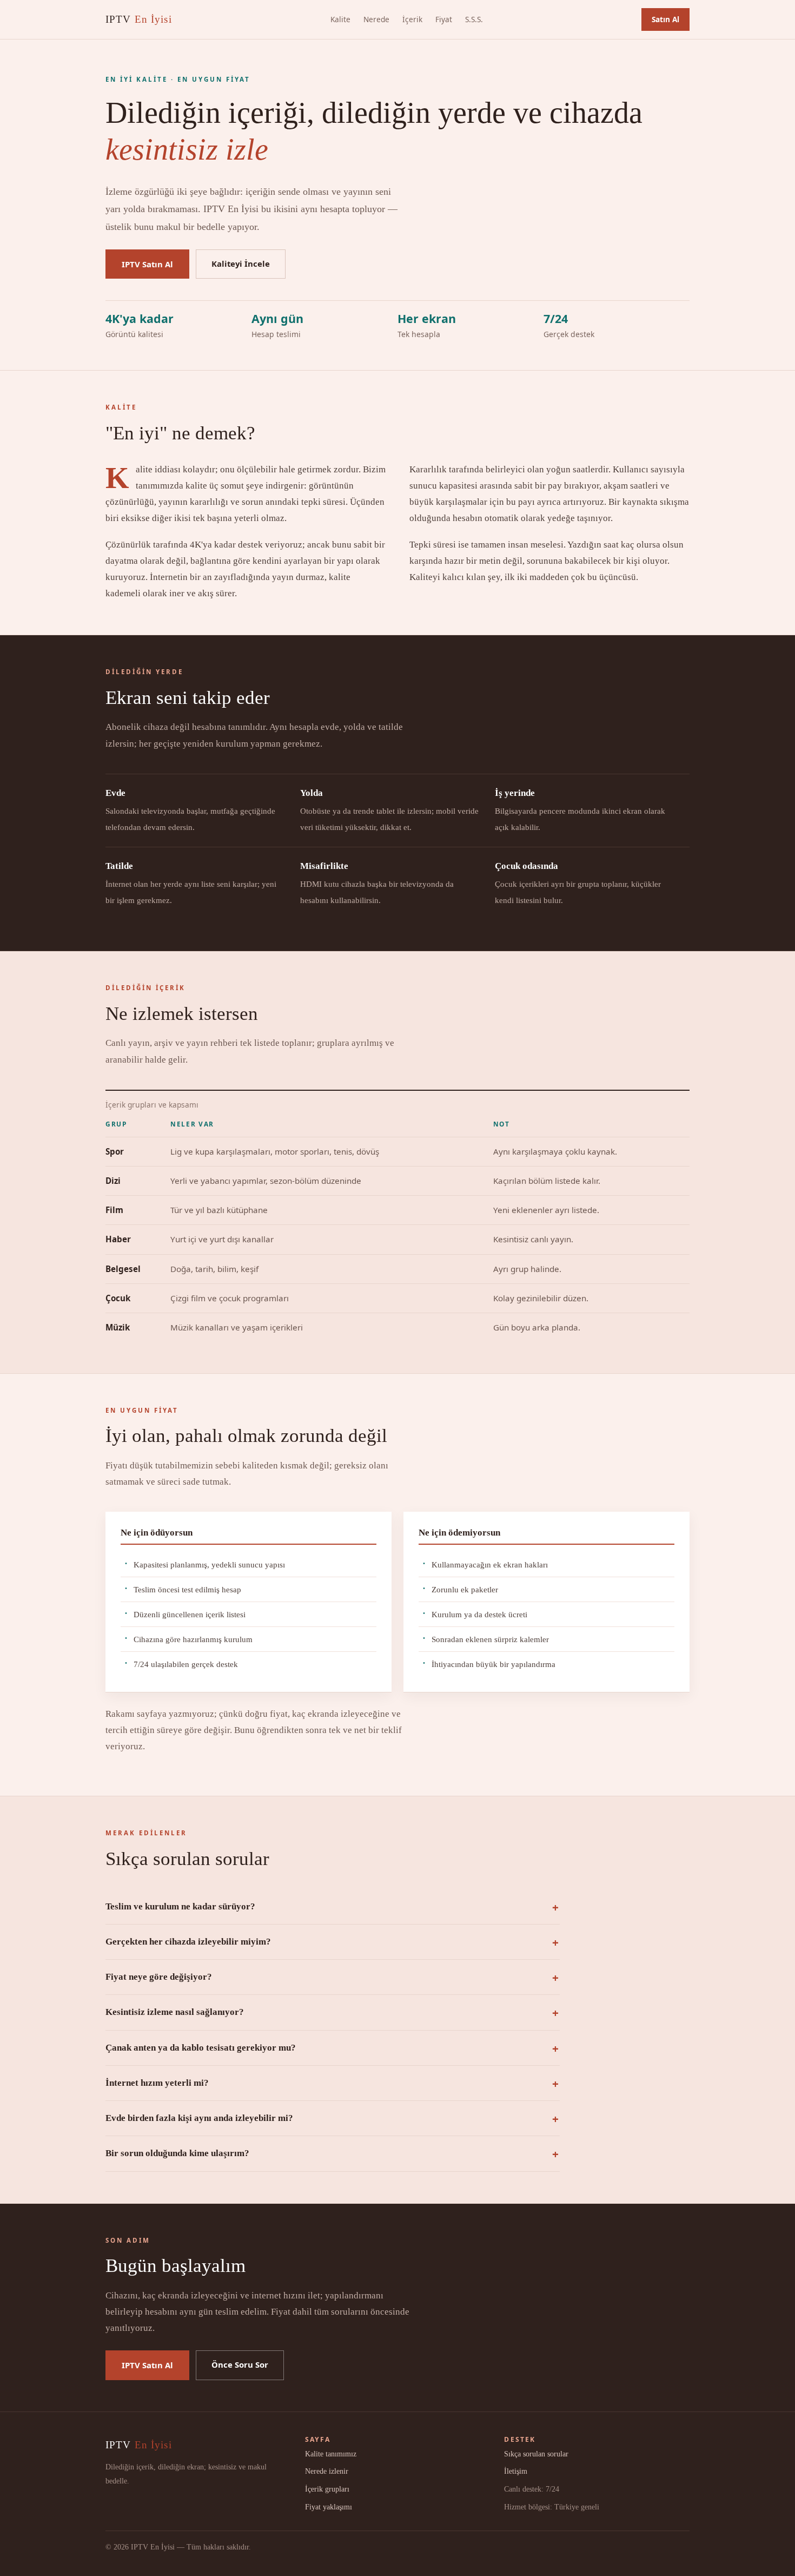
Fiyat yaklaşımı (329, 2507)
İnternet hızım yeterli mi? (157, 2083)
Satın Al (665, 19)
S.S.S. (474, 19)
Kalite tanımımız (331, 2454)
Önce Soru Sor (240, 2364)
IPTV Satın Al (147, 264)
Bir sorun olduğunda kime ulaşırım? (177, 2153)
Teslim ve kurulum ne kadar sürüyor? (180, 1906)
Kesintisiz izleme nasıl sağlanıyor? (175, 2012)
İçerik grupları (327, 2489)
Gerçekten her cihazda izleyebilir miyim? (188, 1942)
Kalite (340, 19)
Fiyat (444, 19)
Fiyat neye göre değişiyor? (159, 1977)
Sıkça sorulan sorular (536, 2454)
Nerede (376, 19)
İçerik (412, 19)
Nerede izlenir (327, 2471)
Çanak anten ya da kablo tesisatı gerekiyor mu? (201, 2048)
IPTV (139, 19)
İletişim (516, 2471)
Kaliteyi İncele (241, 263)
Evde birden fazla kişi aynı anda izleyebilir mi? (199, 2118)
